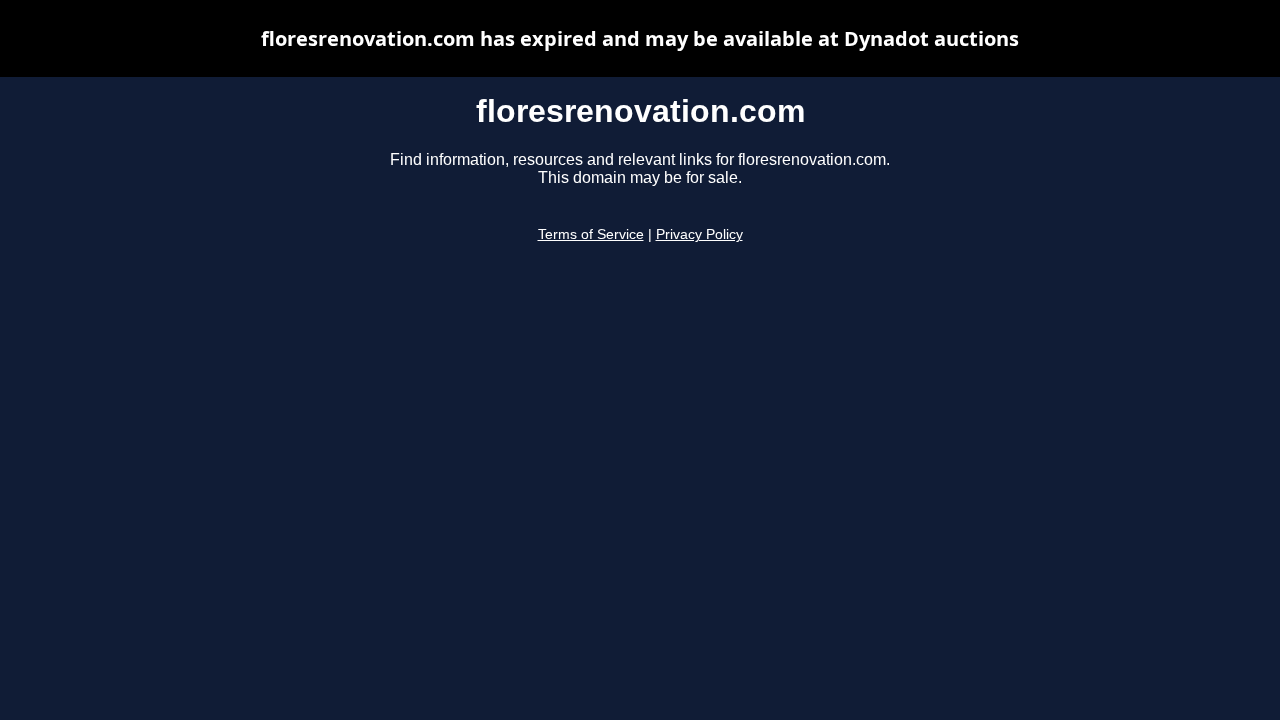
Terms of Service (591, 234)
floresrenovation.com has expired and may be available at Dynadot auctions (640, 38)
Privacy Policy (699, 234)
